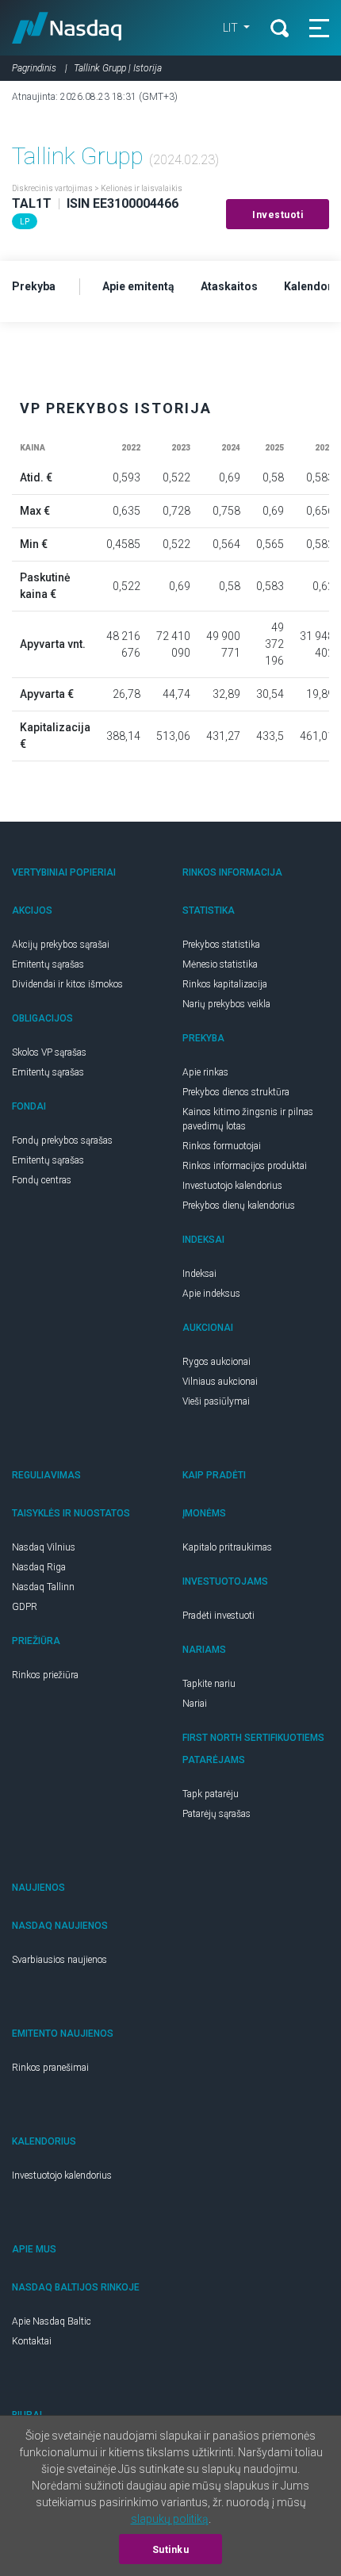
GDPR (25, 1607)
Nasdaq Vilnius (44, 1547)
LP (25, 222)
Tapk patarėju (211, 1794)
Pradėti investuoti (218, 1616)
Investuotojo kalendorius (232, 1186)
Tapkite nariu (209, 1684)
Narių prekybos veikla (226, 1004)
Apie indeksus (211, 1294)
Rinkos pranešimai (50, 2068)
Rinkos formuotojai (222, 1146)
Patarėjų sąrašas (216, 1814)
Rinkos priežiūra (45, 1675)
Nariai (195, 1704)
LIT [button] (232, 28)
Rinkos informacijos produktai (245, 1166)
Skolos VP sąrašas (49, 1052)
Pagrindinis (34, 68)
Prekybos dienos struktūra (236, 1092)
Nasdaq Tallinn (43, 1587)
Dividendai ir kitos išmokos (67, 984)
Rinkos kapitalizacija (225, 984)
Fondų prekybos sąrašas (62, 1140)
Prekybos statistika (221, 945)
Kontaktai (32, 2341)
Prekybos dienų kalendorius (239, 1206)
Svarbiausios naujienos (59, 1960)
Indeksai (199, 1274)
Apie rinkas (205, 1072)
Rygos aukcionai (216, 1362)
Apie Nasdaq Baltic (52, 2321)
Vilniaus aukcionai (220, 1382)
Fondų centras (42, 1180)
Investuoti (278, 215)
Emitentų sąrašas (48, 964)
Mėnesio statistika (220, 964)
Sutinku (171, 2550)
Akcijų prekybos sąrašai (61, 945)
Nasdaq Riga (39, 1567)
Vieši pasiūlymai (216, 1401)
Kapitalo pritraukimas (227, 1547)
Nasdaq (67, 28)
